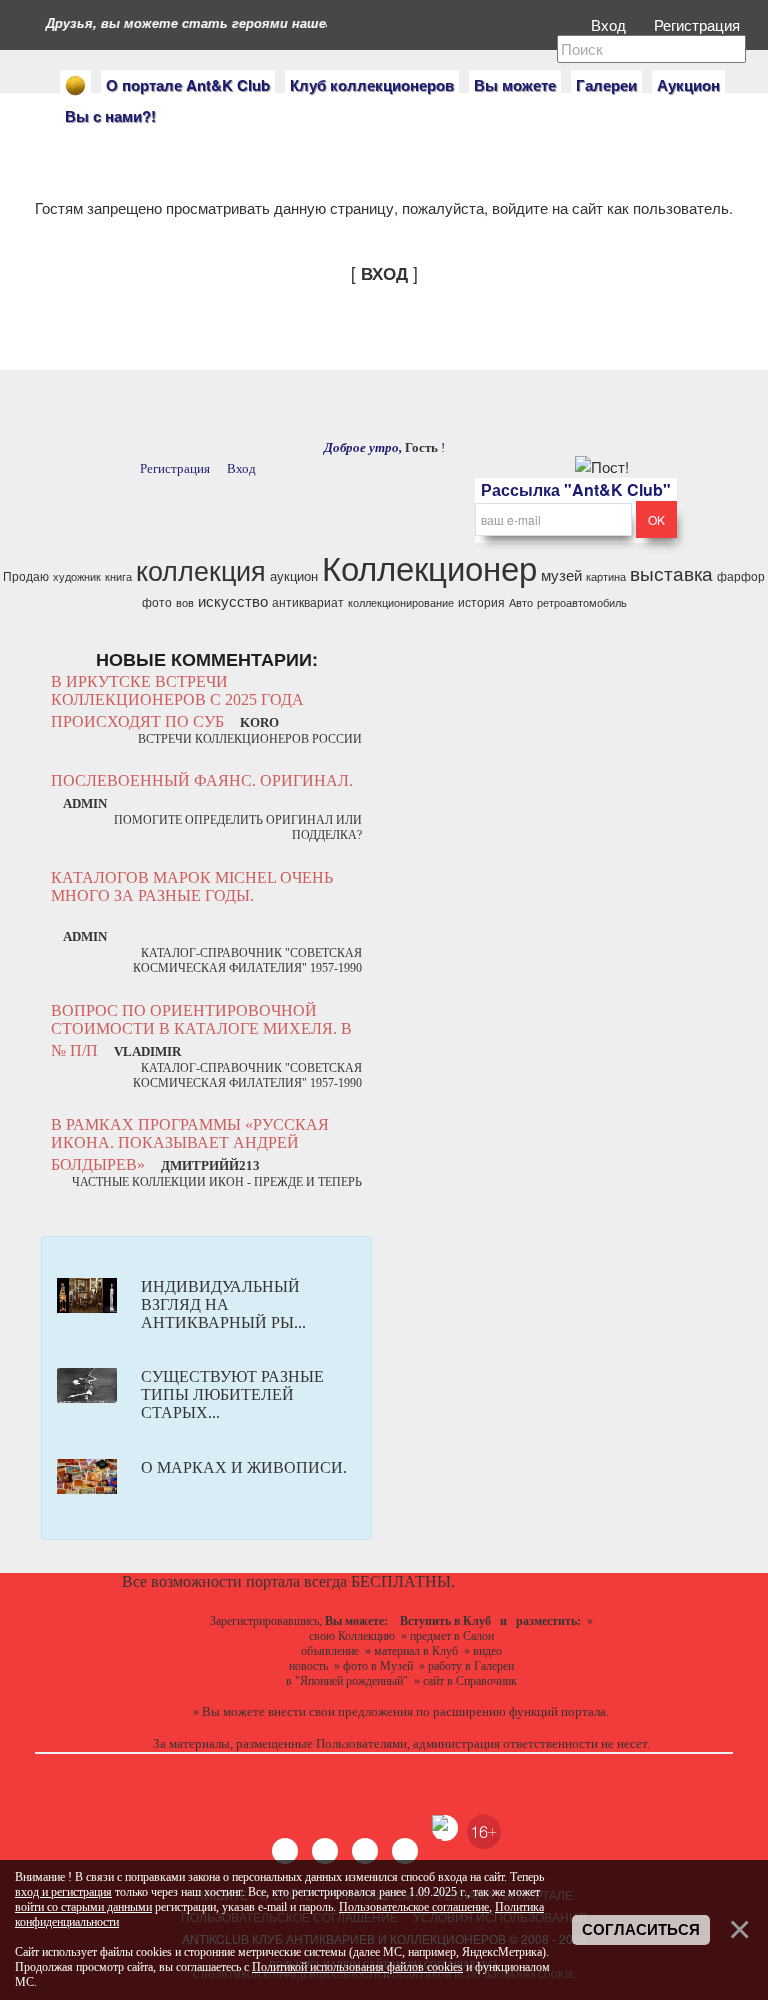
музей (561, 574)
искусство (233, 600)
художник (77, 576)
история (481, 601)
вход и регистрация (63, 1892)
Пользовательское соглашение (414, 1907)
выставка (671, 573)
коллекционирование (401, 602)
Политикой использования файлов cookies (357, 1967)
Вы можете (515, 85)
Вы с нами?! (110, 116)
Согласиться (641, 1930)
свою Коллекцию (352, 1636)
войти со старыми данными (83, 1907)
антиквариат (308, 601)
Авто (521, 602)
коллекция (201, 569)
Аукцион (688, 85)
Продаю (26, 575)
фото (157, 601)
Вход (610, 24)
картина (606, 576)
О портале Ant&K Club (188, 85)
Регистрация (699, 24)
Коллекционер (429, 566)
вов (185, 602)
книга (118, 576)
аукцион (294, 575)
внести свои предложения (340, 1711)
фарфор (741, 575)
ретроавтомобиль (582, 602)
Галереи (606, 85)
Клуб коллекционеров (372, 85)
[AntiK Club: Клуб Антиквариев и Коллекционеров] (75, 85)
